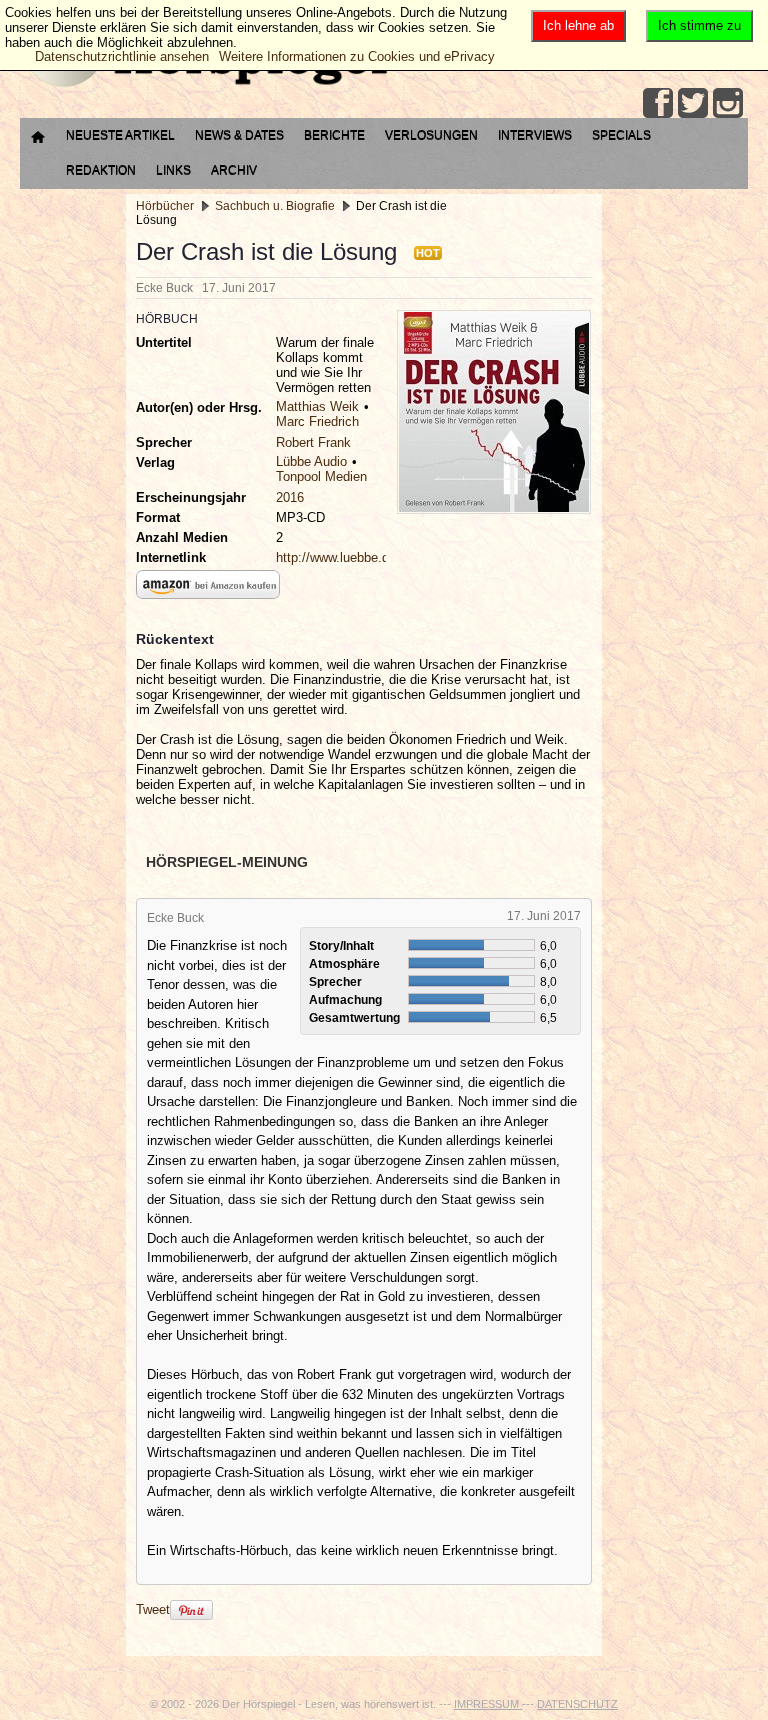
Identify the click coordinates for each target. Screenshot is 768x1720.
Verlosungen (431, 135)
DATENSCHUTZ (577, 1704)
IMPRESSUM (488, 1704)
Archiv (234, 170)
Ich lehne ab (578, 25)
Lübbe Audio (311, 461)
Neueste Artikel (120, 135)
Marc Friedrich (317, 421)
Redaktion (101, 170)
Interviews (535, 135)
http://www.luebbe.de (336, 557)
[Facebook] (658, 103)
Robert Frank (313, 442)
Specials (621, 135)
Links (173, 170)
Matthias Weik (317, 406)
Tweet (153, 1609)
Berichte (334, 135)
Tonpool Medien (321, 476)
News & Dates (239, 135)
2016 (290, 497)
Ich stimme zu (699, 25)
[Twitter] (693, 103)
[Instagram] (728, 103)
